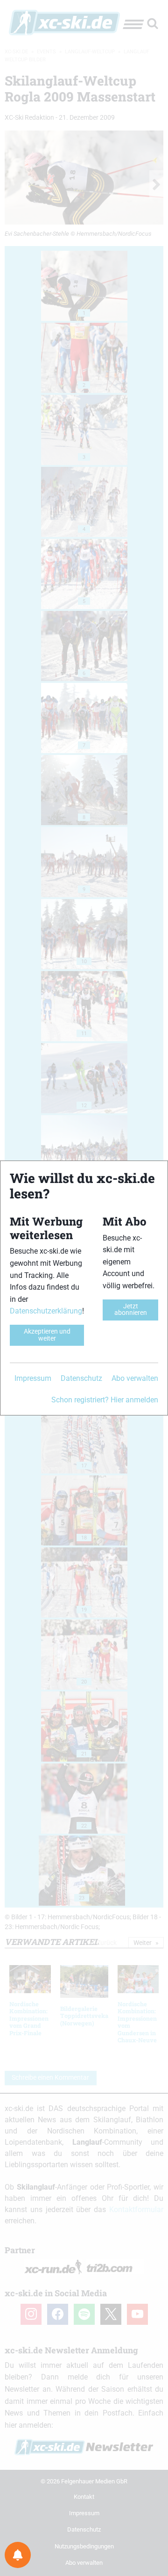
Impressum (33, 1378)
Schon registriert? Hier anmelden (105, 1400)
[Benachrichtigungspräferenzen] (18, 2555)
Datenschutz (81, 1378)
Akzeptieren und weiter (47, 1335)
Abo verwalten (135, 1378)
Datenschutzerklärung (46, 1311)
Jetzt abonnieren (131, 1310)
